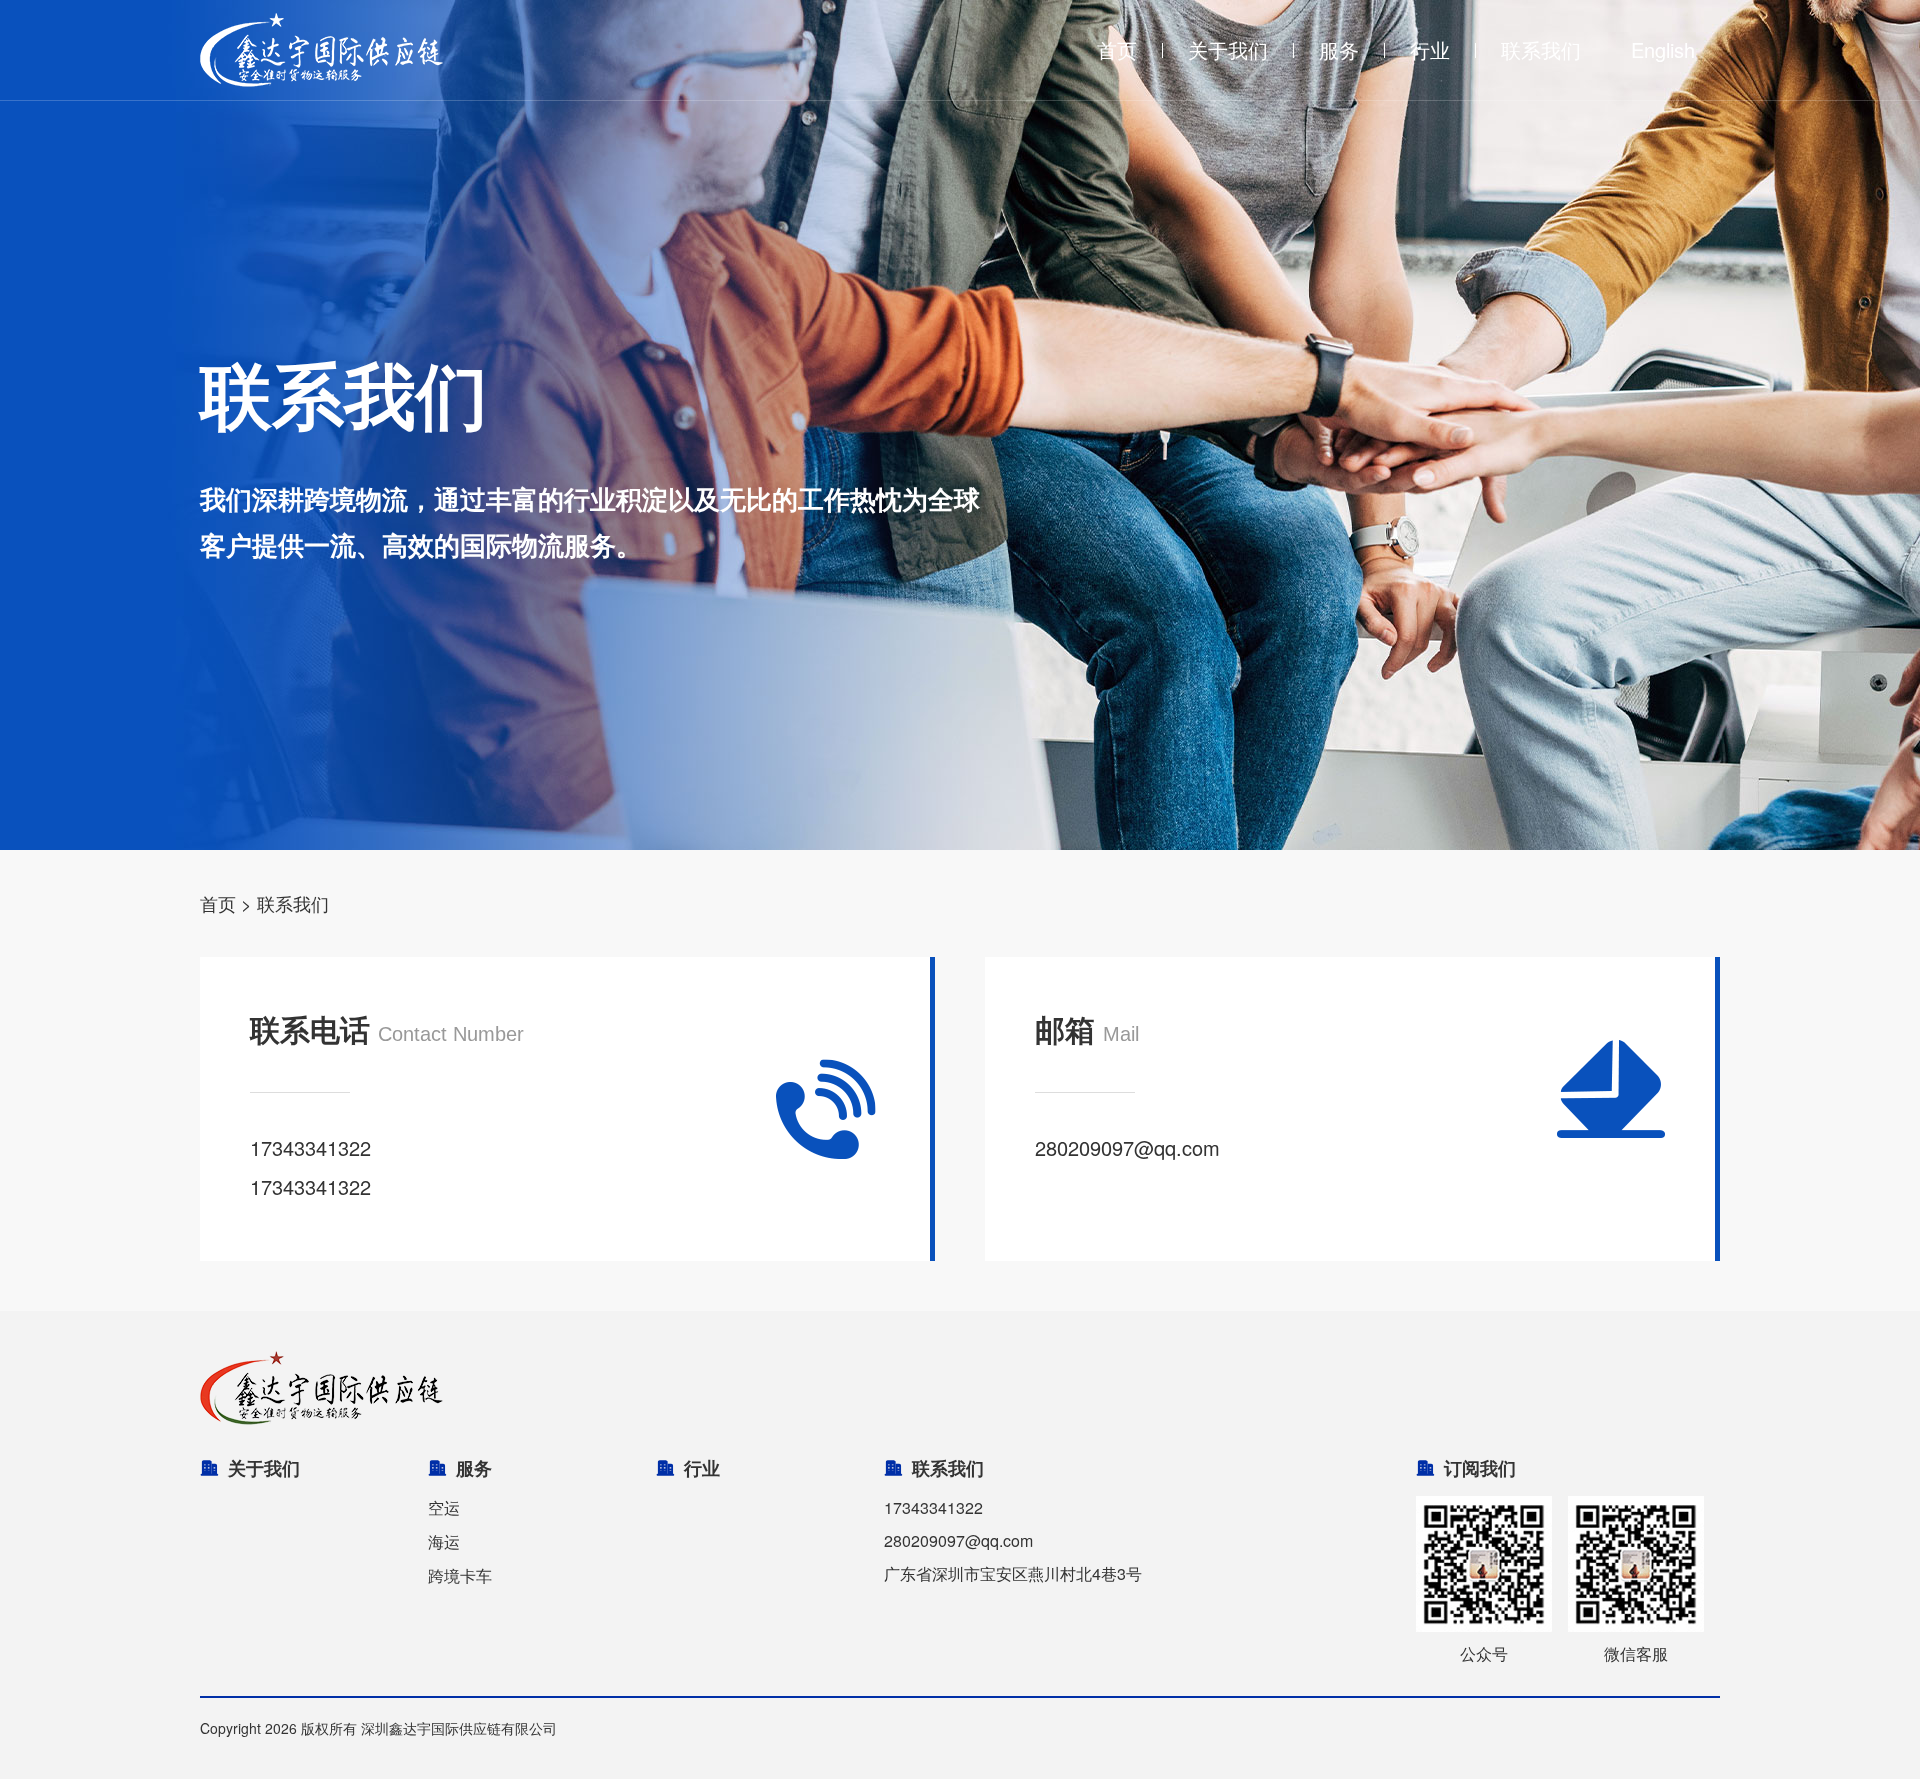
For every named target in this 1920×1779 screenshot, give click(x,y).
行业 (1430, 49)
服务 (1339, 49)
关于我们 (1228, 49)
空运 (444, 1507)
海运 (444, 1541)
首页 (1117, 49)
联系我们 (1541, 49)
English (1663, 49)
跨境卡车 (460, 1575)
